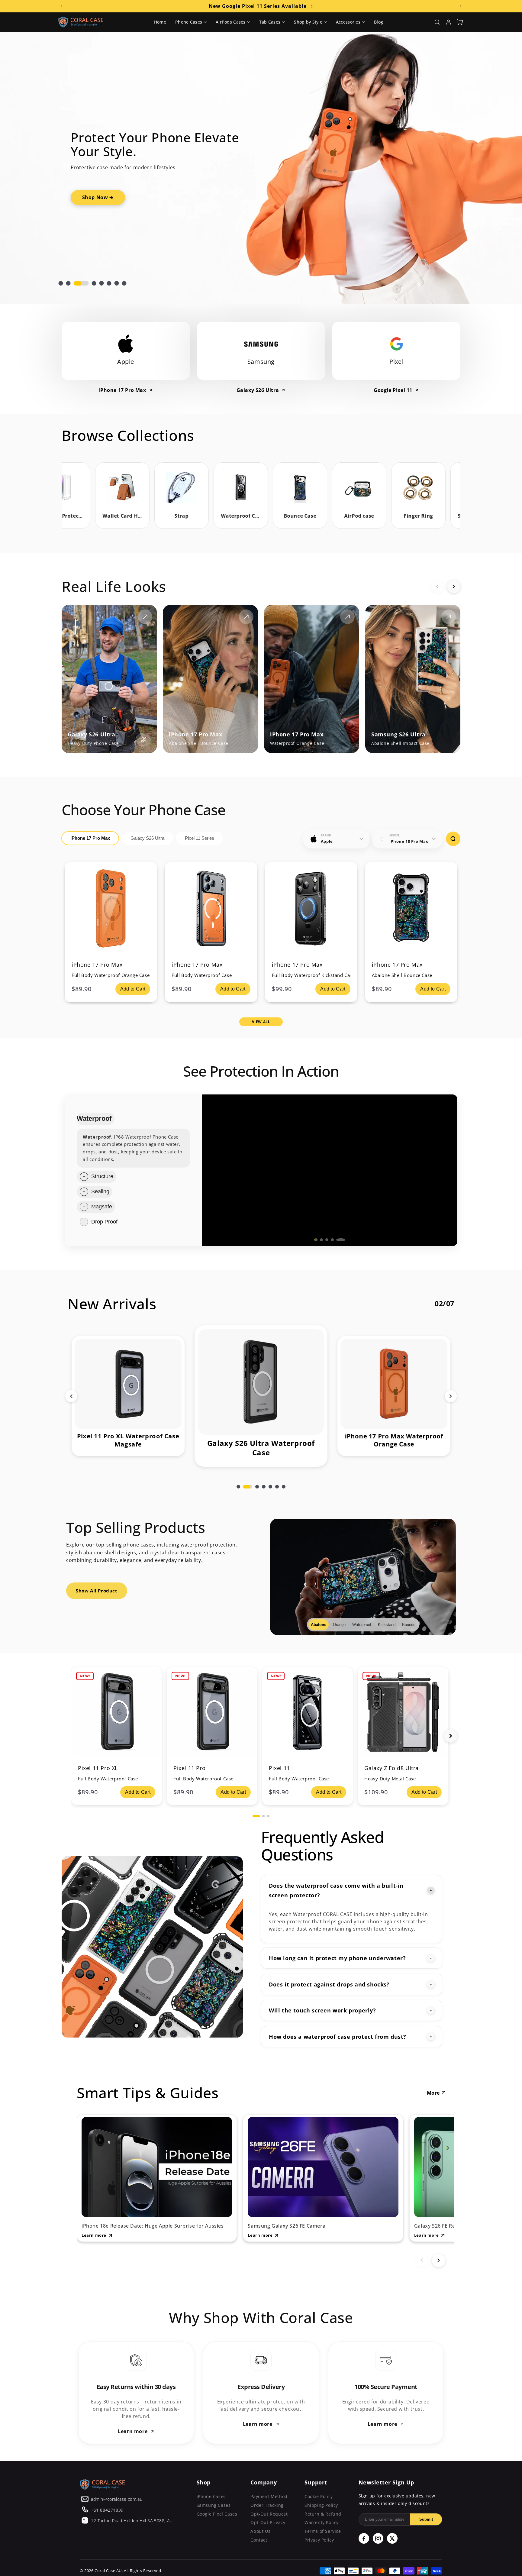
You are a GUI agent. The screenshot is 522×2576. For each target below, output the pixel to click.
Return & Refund (323, 2506)
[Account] (449, 22)
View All (261, 1022)
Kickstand (386, 1617)
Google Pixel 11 (393, 390)
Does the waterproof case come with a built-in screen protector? (336, 1883)
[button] (61, 283)
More (433, 2085)
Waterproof (105, 1118)
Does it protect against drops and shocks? (329, 1977)
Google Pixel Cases (217, 2506)
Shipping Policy (321, 2498)
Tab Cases (270, 22)
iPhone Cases (211, 2489)
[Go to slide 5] (344, 1232)
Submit (426, 2512)
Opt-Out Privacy (268, 2515)
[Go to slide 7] (284, 1479)
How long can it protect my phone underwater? (337, 1951)
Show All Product (97, 1583)
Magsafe (102, 1199)
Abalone (318, 1617)
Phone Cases (189, 22)
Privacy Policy (319, 2532)
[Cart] (460, 22)
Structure (102, 1133)
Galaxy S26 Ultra (258, 390)
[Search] (437, 22)
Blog (379, 22)
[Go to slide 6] (277, 1479)
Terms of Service (323, 2524)
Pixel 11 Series (200, 838)
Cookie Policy (319, 2489)
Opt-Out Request (269, 2506)
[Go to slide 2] (321, 1232)
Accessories (348, 22)
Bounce (408, 1617)
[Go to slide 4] (338, 1232)
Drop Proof (104, 1214)
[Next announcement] (461, 6)
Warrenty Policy (322, 2515)
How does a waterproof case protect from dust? (338, 2029)
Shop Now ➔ (424, 176)
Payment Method (269, 2489)
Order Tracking (267, 2498)
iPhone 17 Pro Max (122, 390)
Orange (338, 1617)
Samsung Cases (214, 2498)
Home (160, 22)
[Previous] (437, 587)
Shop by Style (308, 22)
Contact (259, 2532)
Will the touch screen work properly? (322, 2003)
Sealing (88, 1149)
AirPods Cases (231, 22)
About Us (260, 2524)
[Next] (454, 587)
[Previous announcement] (61, 6)
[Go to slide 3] (330, 1232)
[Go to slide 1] (316, 1232)
